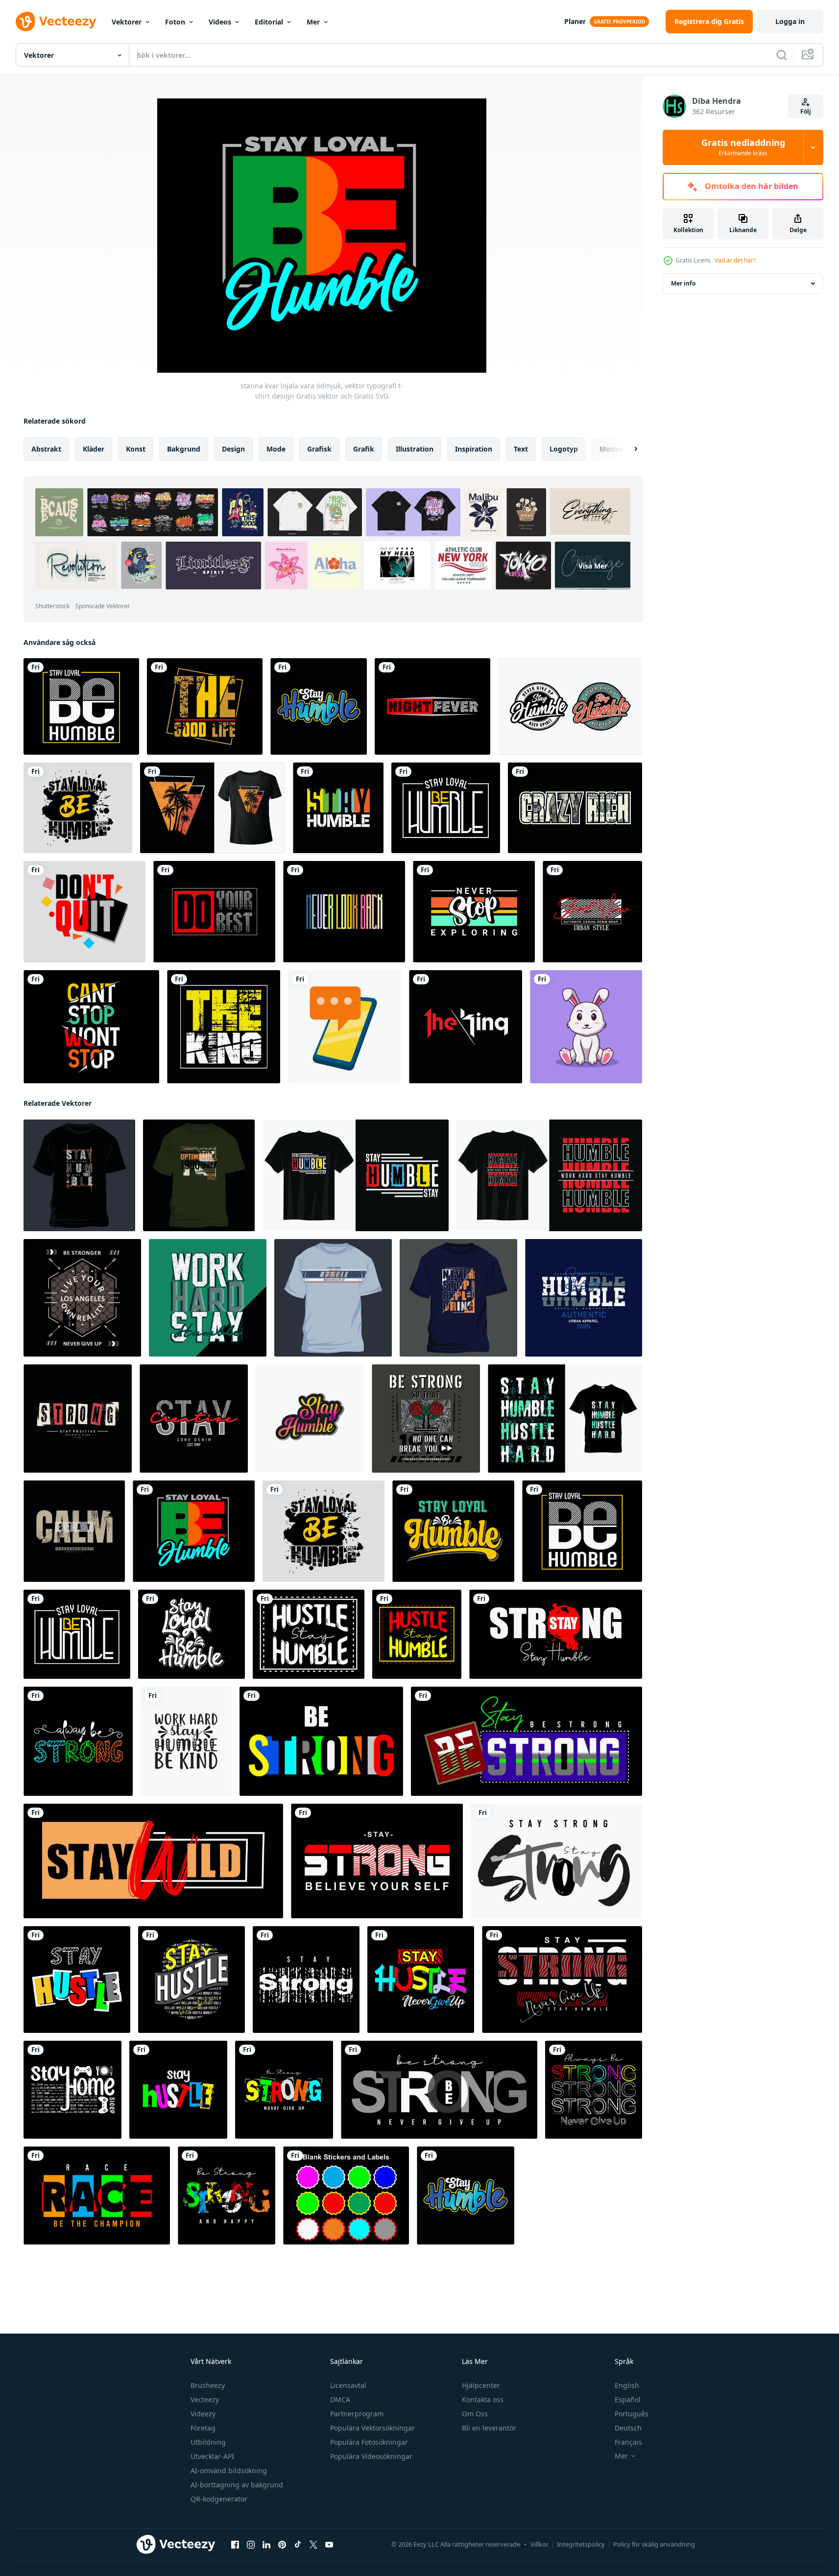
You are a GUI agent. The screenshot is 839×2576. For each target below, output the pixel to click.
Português (632, 2414)
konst (136, 449)
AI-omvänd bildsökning (229, 2470)
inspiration (474, 449)
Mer (313, 22)
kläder (94, 449)
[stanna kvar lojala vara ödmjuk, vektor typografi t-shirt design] (81, 706)
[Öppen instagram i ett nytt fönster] (251, 2545)
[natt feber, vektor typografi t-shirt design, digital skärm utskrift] (432, 706)
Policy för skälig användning (654, 2544)
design (233, 449)
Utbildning (208, 2442)
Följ (806, 111)
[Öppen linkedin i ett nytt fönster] (266, 2545)
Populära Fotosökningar (369, 2442)
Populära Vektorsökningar (372, 2428)
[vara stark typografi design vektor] (321, 1741)
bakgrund (184, 449)
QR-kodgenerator (219, 2499)
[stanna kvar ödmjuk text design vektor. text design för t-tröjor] (310, 1419)
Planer (575, 21)
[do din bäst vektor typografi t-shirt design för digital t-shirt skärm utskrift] (214, 912)
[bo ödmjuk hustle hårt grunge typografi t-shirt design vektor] (565, 1419)
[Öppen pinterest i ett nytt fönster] (282, 2545)
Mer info (683, 283)
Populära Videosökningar (371, 2456)
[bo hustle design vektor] (77, 1980)
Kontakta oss (483, 2399)
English (627, 2385)
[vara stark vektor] (439, 2090)
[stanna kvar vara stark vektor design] (527, 1741)
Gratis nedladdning (743, 147)
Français (628, 2442)
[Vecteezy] (56, 22)
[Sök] (782, 55)
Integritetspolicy (581, 2544)
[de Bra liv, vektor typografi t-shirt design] (205, 706)
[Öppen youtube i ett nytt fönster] (329, 2545)
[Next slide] (627, 449)
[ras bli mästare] (97, 2195)
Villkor (539, 2544)
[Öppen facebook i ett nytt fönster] (235, 2545)
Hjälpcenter (481, 2385)
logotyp (564, 449)
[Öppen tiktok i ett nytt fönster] (298, 2545)
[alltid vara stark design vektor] (594, 2090)
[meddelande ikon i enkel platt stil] (345, 1027)
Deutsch (628, 2428)
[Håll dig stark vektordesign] (377, 1861)
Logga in (790, 21)
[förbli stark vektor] (556, 1861)
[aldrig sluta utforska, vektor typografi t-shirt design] (474, 912)
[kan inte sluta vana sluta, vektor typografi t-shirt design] (91, 1027)
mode (276, 449)
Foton (175, 22)
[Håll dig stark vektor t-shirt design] (562, 1980)
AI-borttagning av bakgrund (237, 2485)
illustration (415, 449)
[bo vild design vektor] (153, 1861)
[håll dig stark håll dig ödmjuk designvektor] (556, 1634)
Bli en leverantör (489, 2428)
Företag (203, 2428)
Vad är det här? (735, 260)
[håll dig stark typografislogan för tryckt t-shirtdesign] (78, 1419)
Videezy (203, 2414)
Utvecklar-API (212, 2456)
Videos (220, 22)
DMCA (340, 2399)
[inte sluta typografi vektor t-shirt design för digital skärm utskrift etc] (84, 912)
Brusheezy (208, 2385)
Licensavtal (348, 2385)
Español (628, 2399)
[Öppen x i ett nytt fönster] (313, 2545)
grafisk (319, 449)
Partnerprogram (357, 2414)
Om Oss (475, 2414)
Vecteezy (205, 2399)
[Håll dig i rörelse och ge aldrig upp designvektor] (421, 1980)
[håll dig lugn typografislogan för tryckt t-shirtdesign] (74, 1531)
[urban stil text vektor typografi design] (592, 912)
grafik (364, 449)
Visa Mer (593, 565)
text (521, 449)
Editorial (269, 22)
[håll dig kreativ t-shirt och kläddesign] (194, 1419)
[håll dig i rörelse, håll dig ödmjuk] (309, 1634)
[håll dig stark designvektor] (78, 1741)
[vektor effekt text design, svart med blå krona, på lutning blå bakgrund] (224, 1027)
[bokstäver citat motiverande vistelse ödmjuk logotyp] (570, 706)
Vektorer (127, 22)
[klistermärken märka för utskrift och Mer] (346, 2195)
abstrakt (46, 449)
